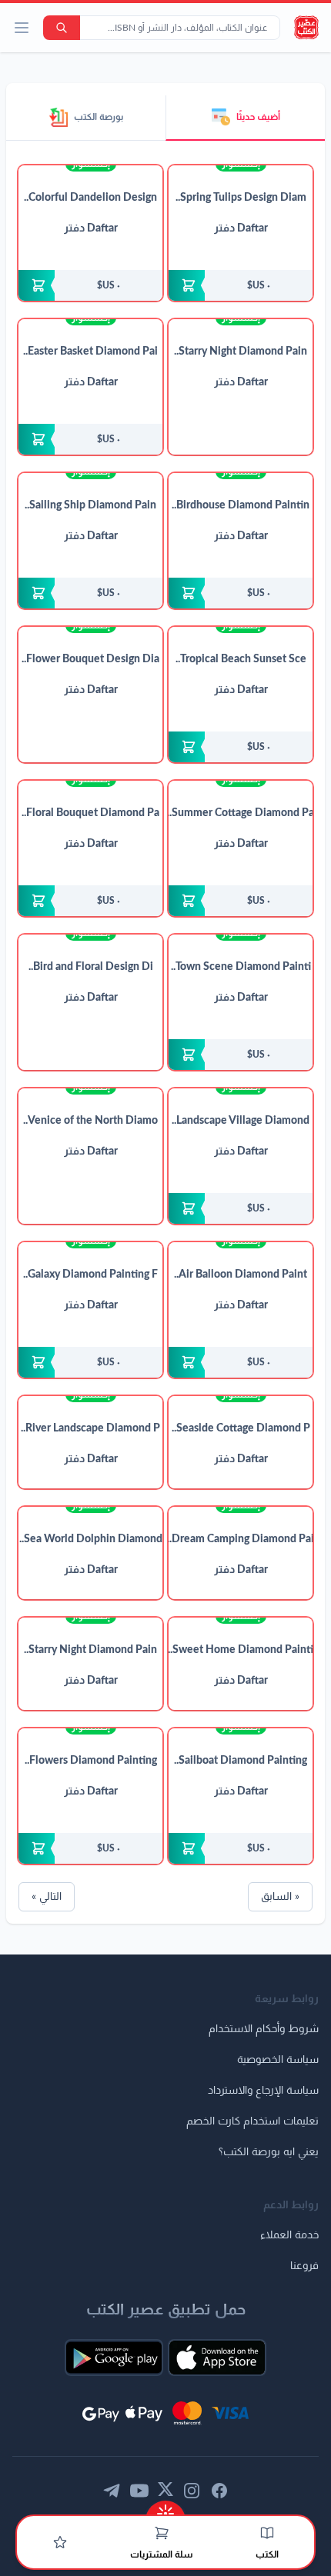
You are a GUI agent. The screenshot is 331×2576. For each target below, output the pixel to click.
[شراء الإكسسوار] (241, 285)
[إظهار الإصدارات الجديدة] (165, 2509)
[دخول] (60, 2542)
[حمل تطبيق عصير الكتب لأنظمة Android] (114, 2358)
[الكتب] (267, 2533)
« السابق (280, 1897)
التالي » (47, 1897)
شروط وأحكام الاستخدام (264, 2029)
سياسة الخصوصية (278, 2060)
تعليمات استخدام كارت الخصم (252, 2121)
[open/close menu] (22, 28)
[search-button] (62, 28)
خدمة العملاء (289, 2235)
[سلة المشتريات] (162, 2533)
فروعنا (304, 2266)
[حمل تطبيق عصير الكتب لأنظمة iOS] (217, 2358)
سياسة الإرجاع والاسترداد (263, 2091)
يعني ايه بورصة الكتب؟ (269, 2152)
